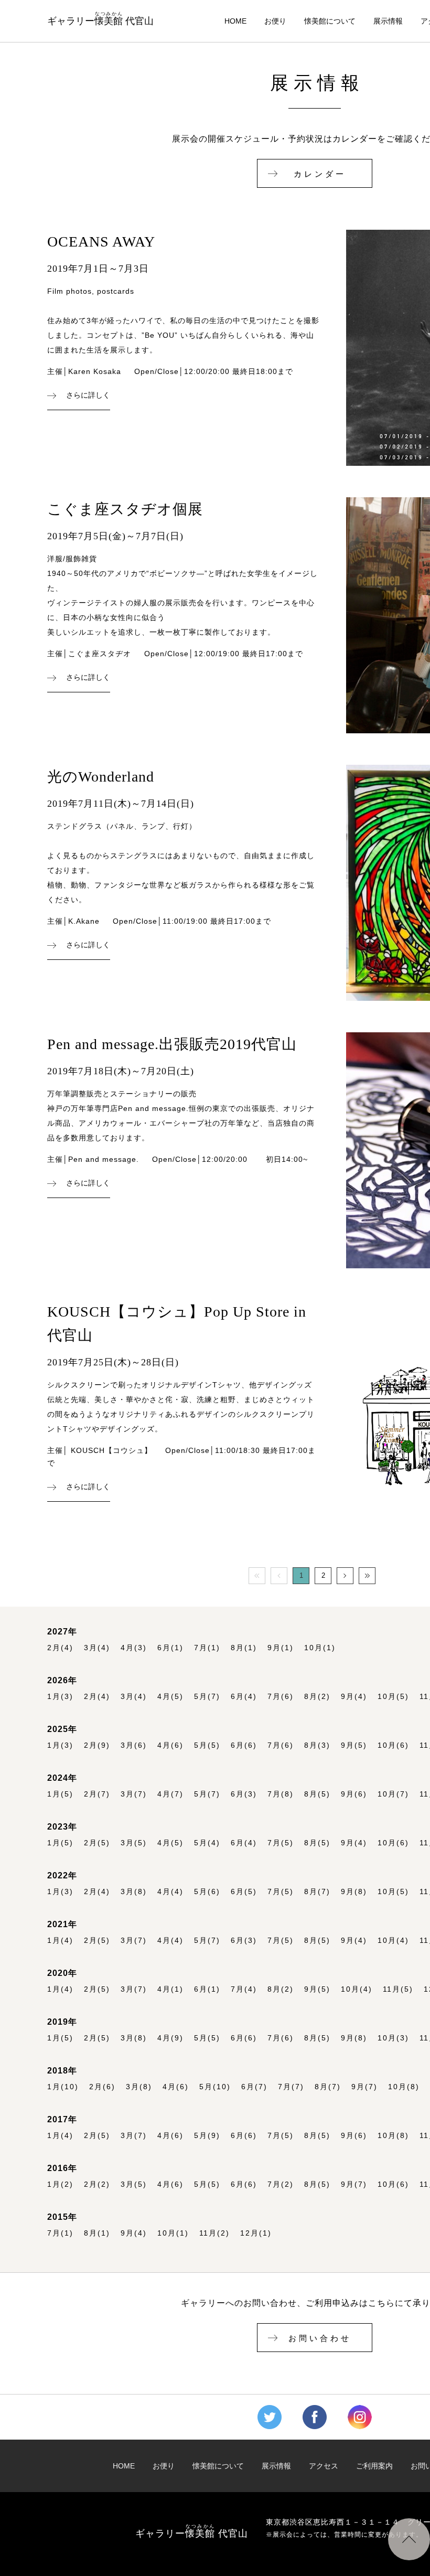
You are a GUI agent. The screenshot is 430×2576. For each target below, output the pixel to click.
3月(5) (134, 1843)
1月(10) (63, 2087)
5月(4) (207, 1843)
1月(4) (60, 1941)
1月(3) (60, 1697)
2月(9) (97, 1745)
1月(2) (60, 2184)
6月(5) (244, 1892)
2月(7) (97, 1794)
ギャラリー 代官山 (100, 19)
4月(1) (170, 1989)
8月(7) (317, 1892)
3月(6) (134, 1745)
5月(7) (207, 1697)
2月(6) (102, 2087)
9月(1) (281, 1648)
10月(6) (393, 1745)
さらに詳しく (88, 396)
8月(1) (244, 1648)
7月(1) (207, 1648)
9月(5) (354, 1745)
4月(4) (170, 1892)
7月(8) (281, 1794)
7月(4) (244, 1989)
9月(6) (354, 1794)
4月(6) (170, 1745)
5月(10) (215, 2087)
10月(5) (393, 1697)
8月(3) (317, 1745)
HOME (235, 21)
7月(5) (281, 1843)
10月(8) (404, 2087)
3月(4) (97, 1648)
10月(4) (393, 1941)
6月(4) (244, 1697)
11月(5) (398, 1989)
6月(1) (170, 1648)
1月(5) (60, 1794)
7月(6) (281, 1697)
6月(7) (254, 2087)
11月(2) (214, 2233)
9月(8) (354, 1892)
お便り (275, 21)
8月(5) (317, 1794)
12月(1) (256, 2233)
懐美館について (330, 21)
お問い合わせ (320, 2338)
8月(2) (317, 1697)
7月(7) (291, 2087)
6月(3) (244, 1794)
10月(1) (320, 1648)
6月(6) (244, 1745)
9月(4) (354, 1697)
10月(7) (393, 1794)
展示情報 (388, 21)
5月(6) (207, 1892)
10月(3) (393, 2038)
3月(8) (134, 1892)
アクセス (324, 2466)
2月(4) (60, 1648)
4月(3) (134, 1648)
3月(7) (134, 1794)
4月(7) (170, 1794)
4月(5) (170, 1697)
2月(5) (97, 1843)
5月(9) (207, 2136)
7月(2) (281, 2184)
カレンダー (320, 174)
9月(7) (364, 2087)
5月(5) (207, 1745)
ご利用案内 (374, 2466)
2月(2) (97, 2184)
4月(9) (170, 2038)
